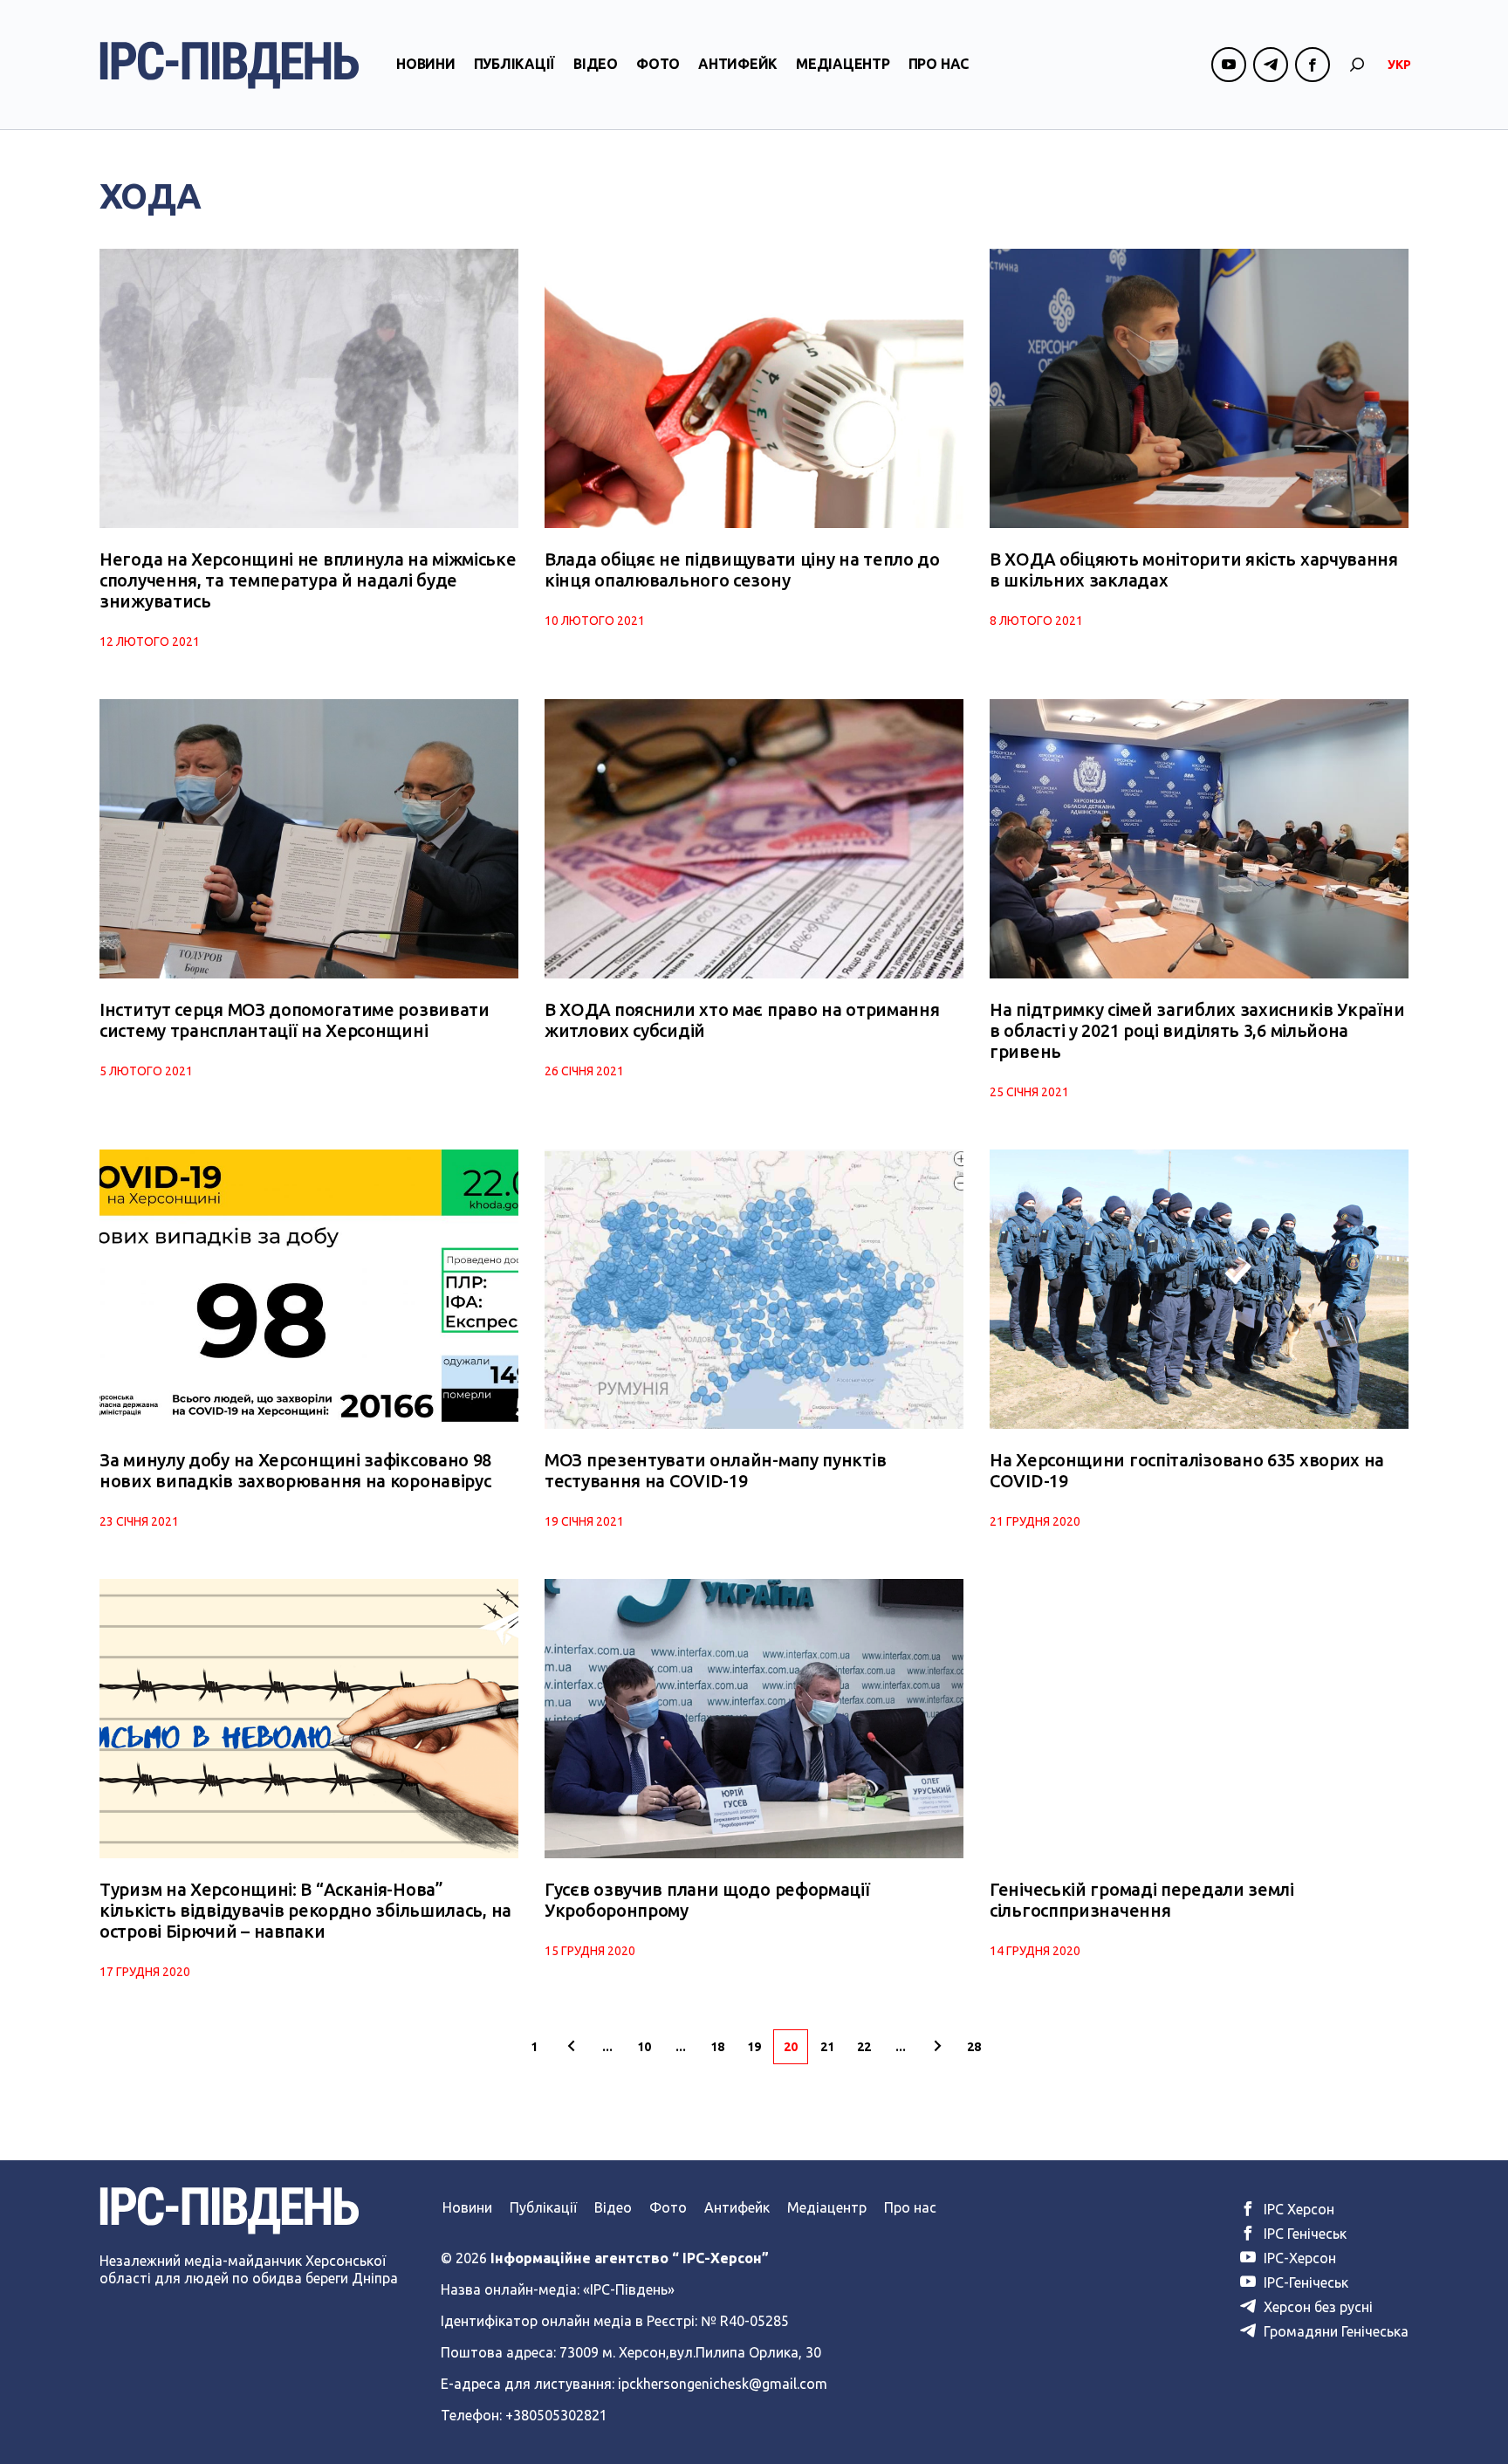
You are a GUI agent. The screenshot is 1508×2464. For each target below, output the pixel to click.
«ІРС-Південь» (629, 2289)
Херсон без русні (1316, 2307)
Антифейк (738, 64)
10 (644, 2047)
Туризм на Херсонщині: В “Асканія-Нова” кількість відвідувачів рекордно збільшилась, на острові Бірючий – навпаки (305, 1910)
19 (754, 2047)
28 (974, 2047)
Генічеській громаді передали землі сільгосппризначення (1142, 1900)
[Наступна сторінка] (937, 2047)
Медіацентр (843, 64)
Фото (658, 64)
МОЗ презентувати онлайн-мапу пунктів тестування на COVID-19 (715, 1470)
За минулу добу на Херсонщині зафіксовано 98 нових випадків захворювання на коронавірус (295, 1470)
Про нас (939, 64)
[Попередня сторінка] (571, 2047)
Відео (596, 64)
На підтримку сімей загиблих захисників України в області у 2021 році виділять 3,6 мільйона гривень (1197, 1030)
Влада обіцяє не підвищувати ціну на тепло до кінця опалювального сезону (742, 570)
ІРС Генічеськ (1303, 2234)
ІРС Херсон (1297, 2209)
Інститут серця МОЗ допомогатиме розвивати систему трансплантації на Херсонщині (295, 1020)
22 (864, 2047)
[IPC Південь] (230, 65)
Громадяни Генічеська (1334, 2331)
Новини (426, 64)
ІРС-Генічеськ (1304, 2282)
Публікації (515, 64)
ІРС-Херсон (1298, 2258)
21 (827, 2047)
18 (717, 2047)
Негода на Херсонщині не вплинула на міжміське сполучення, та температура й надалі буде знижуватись (308, 580)
